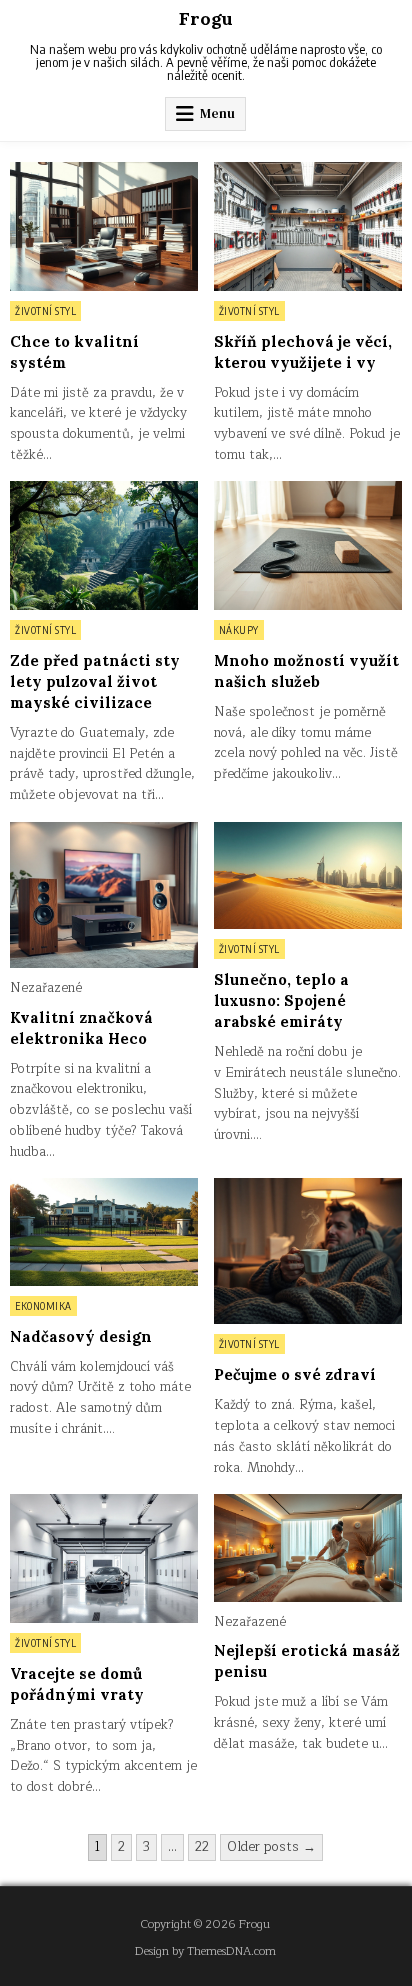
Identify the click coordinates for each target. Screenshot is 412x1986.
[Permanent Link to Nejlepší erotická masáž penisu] (308, 1547)
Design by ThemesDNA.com (205, 1951)
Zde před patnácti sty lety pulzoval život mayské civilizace (95, 681)
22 (202, 1847)
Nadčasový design (81, 1336)
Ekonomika (43, 1306)
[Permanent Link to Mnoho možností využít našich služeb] (308, 545)
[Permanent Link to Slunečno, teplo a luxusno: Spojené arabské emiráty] (308, 875)
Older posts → (271, 1847)
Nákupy (239, 630)
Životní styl (45, 311)
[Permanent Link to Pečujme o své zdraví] (308, 1251)
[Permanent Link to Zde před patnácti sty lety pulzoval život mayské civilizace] (104, 545)
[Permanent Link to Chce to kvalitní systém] (104, 226)
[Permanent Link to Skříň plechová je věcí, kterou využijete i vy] (308, 226)
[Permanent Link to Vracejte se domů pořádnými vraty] (104, 1558)
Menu (217, 113)
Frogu (206, 18)
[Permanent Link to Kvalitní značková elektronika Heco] (104, 895)
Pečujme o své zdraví (295, 1374)
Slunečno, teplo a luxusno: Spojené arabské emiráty (281, 1000)
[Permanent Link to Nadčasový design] (104, 1231)
